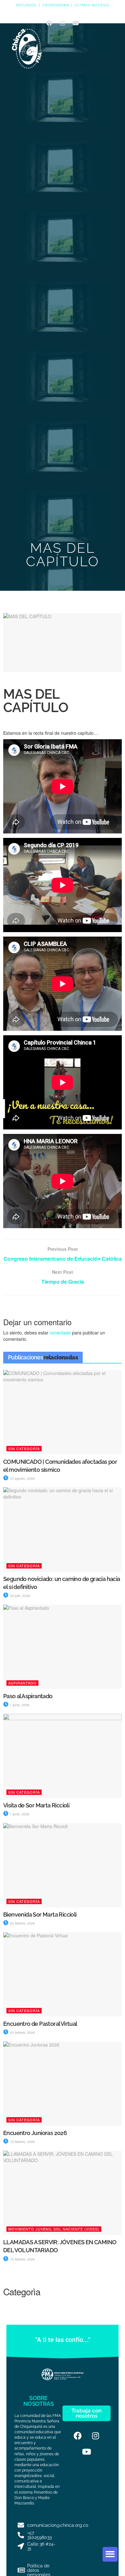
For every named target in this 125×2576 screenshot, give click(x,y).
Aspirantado (22, 1683)
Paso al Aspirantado (28, 1696)
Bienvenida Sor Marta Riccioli (40, 1915)
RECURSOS (26, 5)
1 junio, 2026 (19, 1705)
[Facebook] (49, 23)
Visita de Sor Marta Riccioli (36, 1805)
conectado (60, 1333)
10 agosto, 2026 (22, 1478)
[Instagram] (63, 23)
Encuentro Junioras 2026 (35, 2133)
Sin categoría (24, 1448)
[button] (110, 2554)
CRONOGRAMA (56, 5)
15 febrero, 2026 (22, 2142)
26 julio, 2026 (20, 1596)
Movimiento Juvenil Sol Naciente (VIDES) (54, 2229)
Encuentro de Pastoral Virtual (40, 2024)
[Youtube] (76, 23)
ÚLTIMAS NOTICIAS (92, 5)
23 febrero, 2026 (22, 1923)
